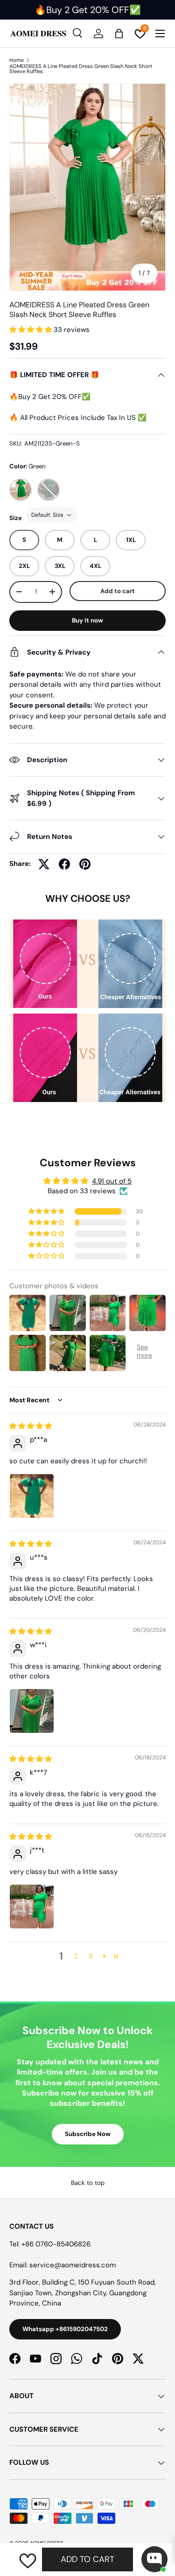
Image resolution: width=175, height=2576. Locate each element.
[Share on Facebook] (64, 864)
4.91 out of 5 (112, 1181)
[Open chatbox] (154, 2559)
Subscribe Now (88, 2134)
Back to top (88, 2183)
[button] (31, 330)
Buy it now (87, 620)
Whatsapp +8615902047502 (65, 2329)
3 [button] (91, 1956)
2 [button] (76, 1956)
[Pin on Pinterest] (85, 864)
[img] (31, 1426)
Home (17, 60)
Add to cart (118, 591)
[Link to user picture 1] (32, 1496)
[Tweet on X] (44, 864)
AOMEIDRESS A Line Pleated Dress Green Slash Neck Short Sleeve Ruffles (81, 69)
